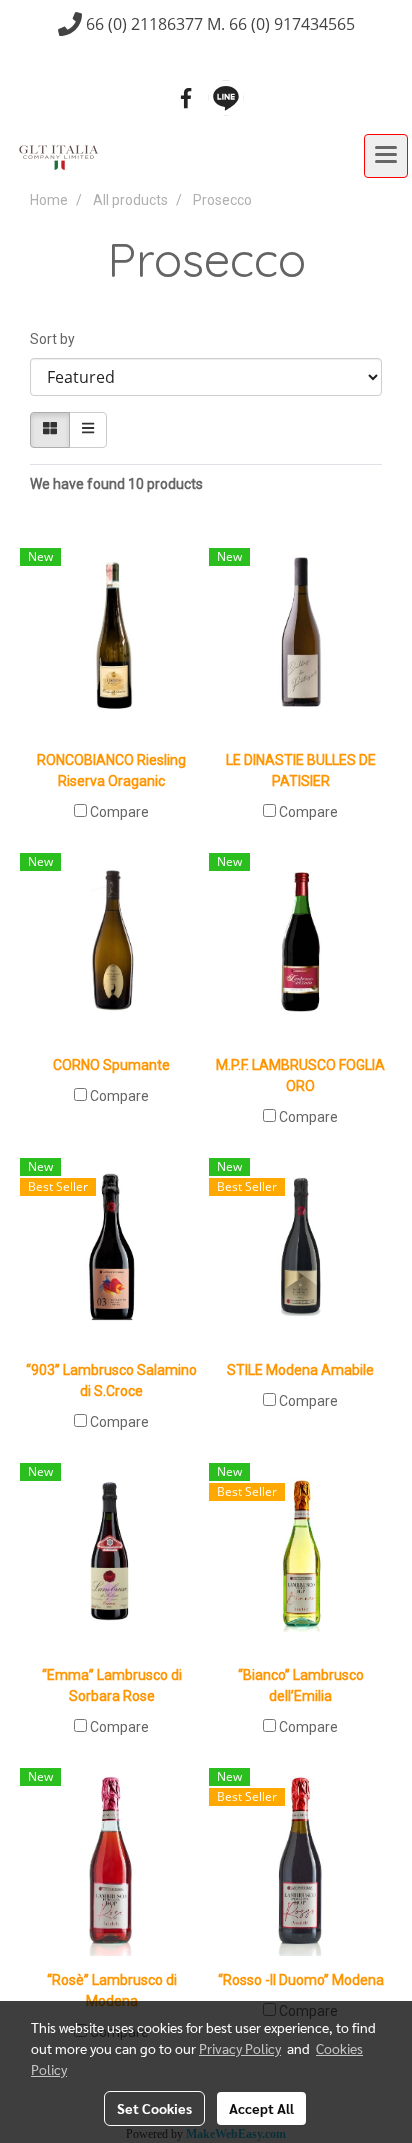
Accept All (261, 2108)
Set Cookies (154, 2108)
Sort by (57, 339)
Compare (119, 812)
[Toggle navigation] (386, 156)
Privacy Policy (240, 2048)
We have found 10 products (116, 484)
